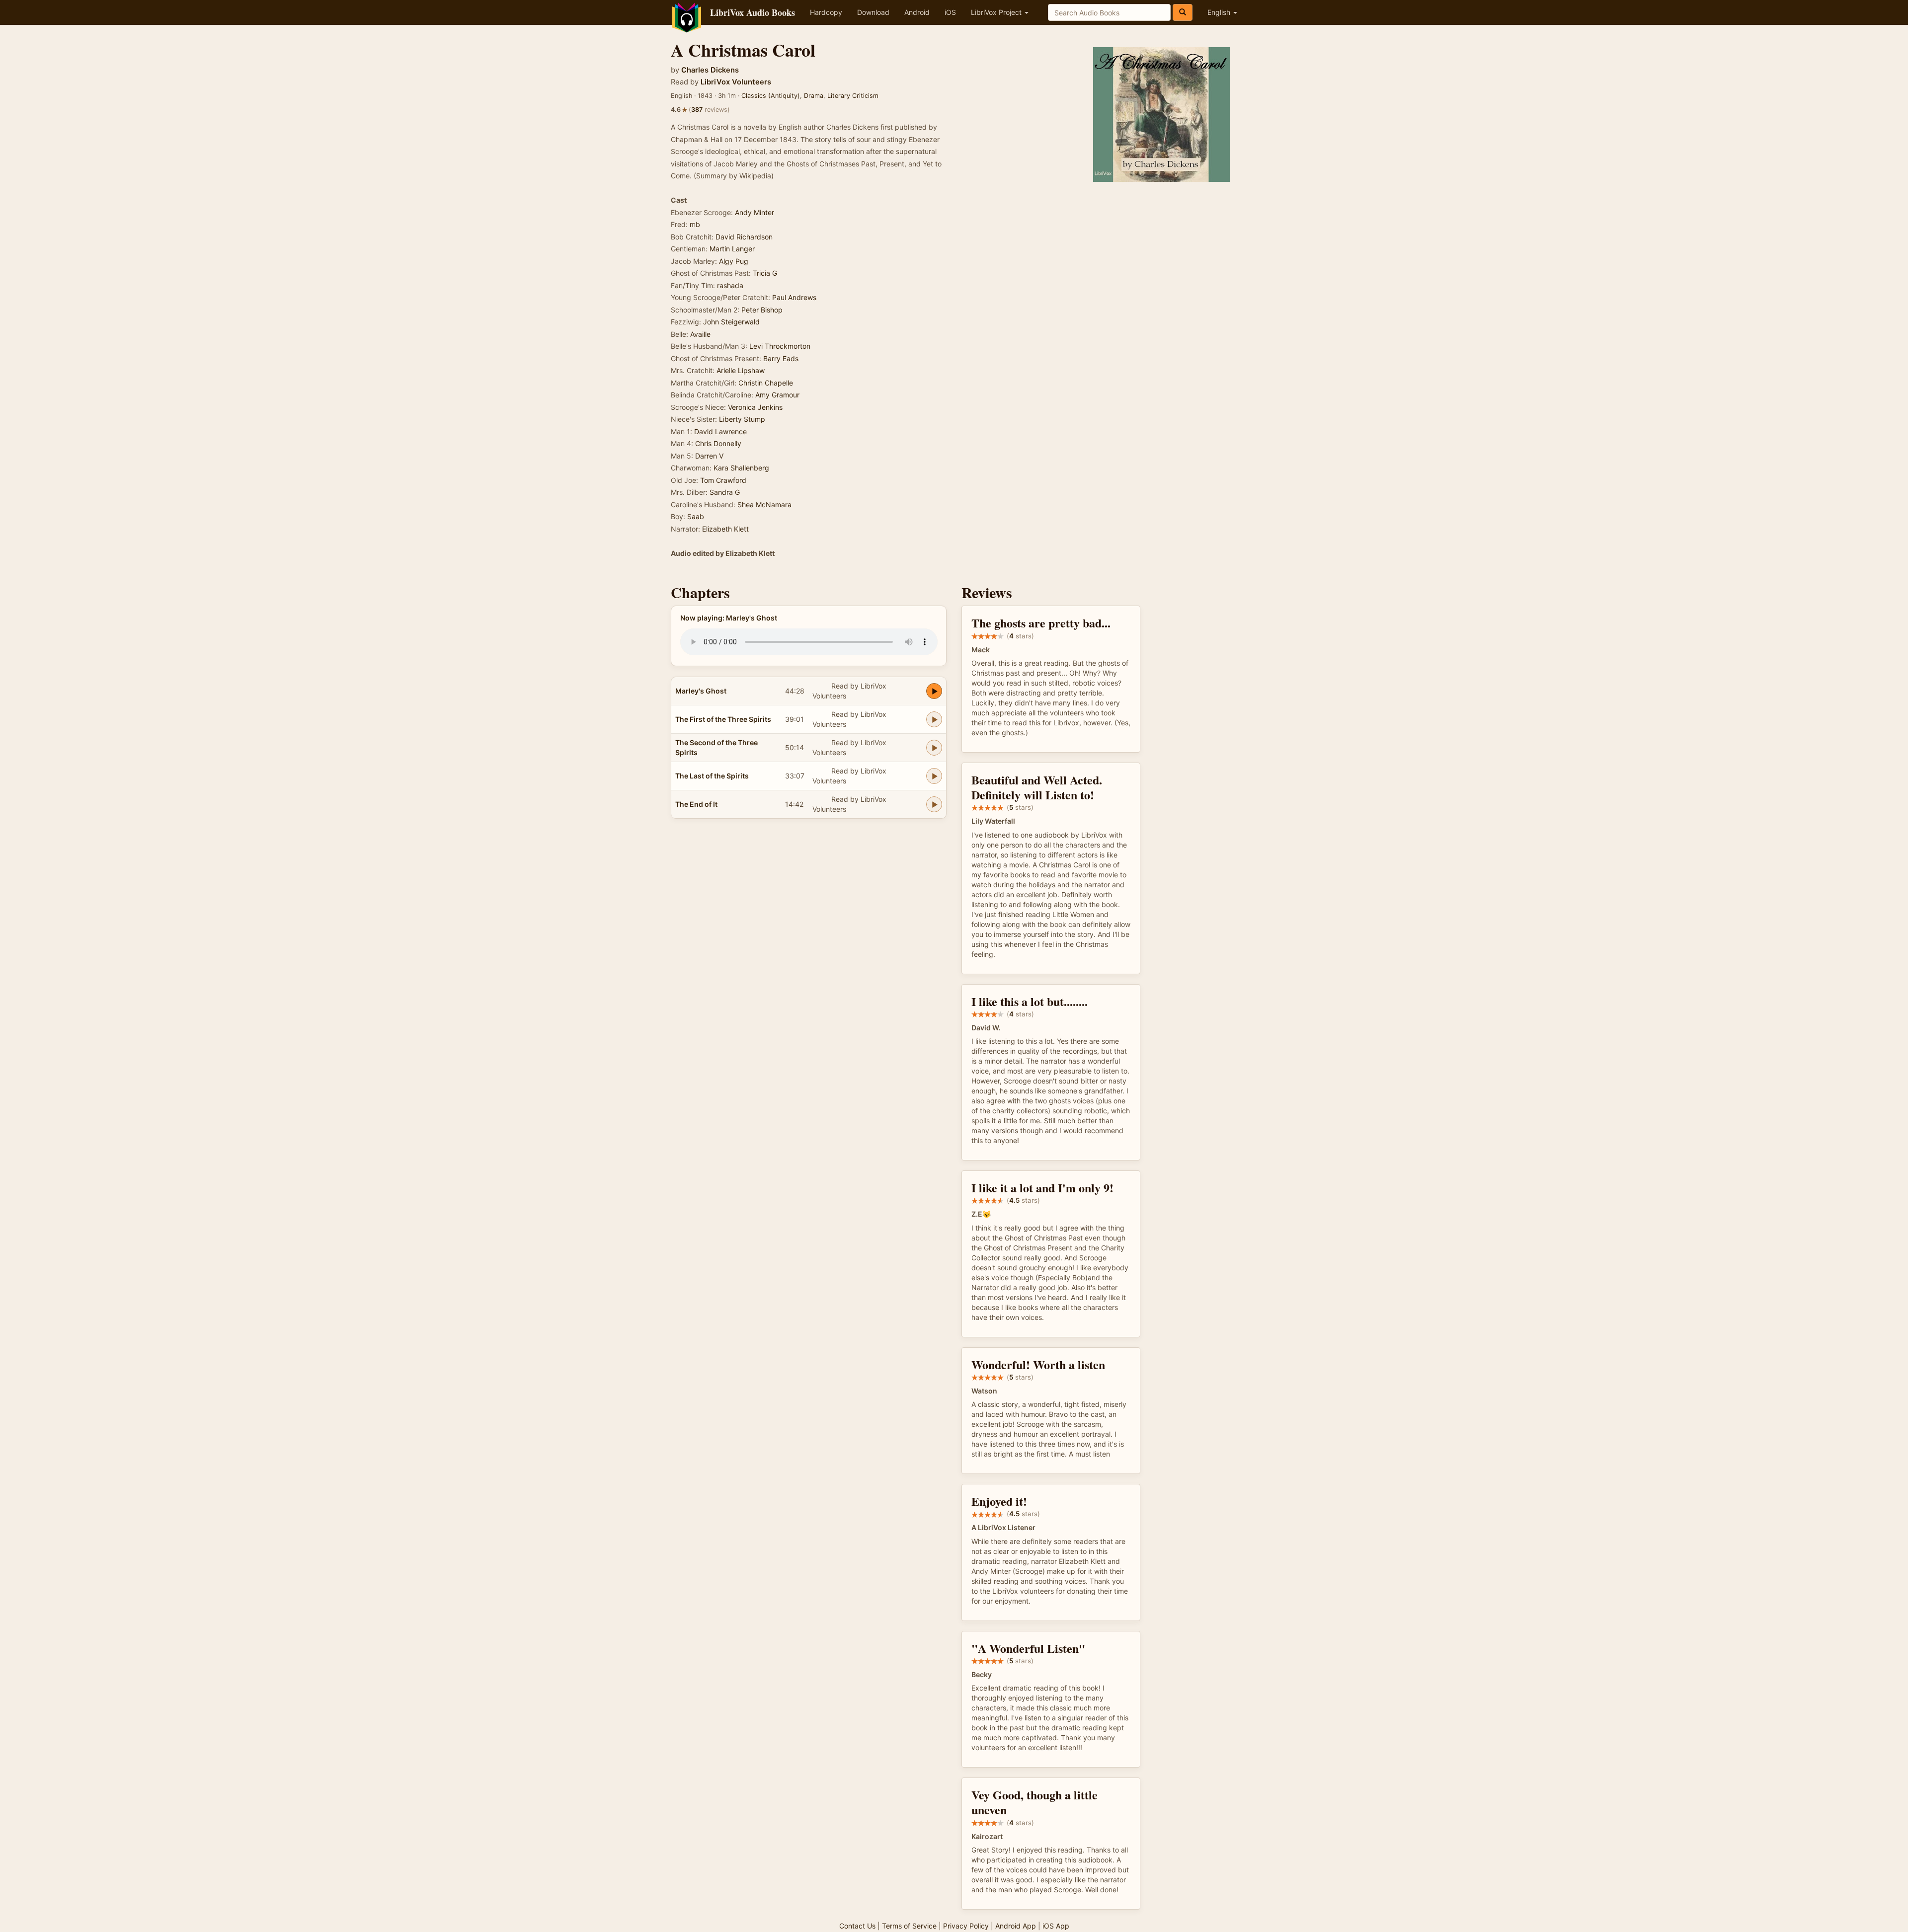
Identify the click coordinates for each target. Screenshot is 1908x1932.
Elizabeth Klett (725, 529)
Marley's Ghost (701, 691)
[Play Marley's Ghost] (934, 691)
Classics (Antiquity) (771, 96)
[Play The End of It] (934, 804)
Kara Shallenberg (741, 468)
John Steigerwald (731, 322)
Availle (700, 334)
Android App (1016, 1926)
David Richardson (744, 237)
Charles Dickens (710, 70)
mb (695, 224)
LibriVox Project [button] (997, 12)
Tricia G (765, 273)
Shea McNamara (764, 504)
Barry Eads (781, 358)
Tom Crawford (723, 480)
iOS (950, 12)
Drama (814, 96)
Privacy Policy (966, 1926)
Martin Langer (732, 249)
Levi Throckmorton (780, 346)
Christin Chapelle (766, 383)
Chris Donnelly (718, 443)
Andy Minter (755, 212)
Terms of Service (909, 1926)
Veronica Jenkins (755, 407)
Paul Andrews (794, 297)
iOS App (1056, 1926)
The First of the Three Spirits (723, 719)
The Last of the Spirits (712, 776)
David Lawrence (720, 431)
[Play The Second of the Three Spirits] (934, 748)
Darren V (709, 456)
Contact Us (857, 1926)
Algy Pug (734, 261)
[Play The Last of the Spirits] (934, 776)
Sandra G (725, 492)
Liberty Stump (742, 419)
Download (873, 12)
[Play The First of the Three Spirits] (934, 719)
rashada (730, 285)
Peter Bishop (762, 310)
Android (917, 12)
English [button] (1220, 12)
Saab (696, 516)
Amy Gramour (777, 395)
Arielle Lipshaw (741, 370)
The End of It (696, 804)
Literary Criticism (853, 96)
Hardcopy (826, 12)
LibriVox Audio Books (753, 12)
